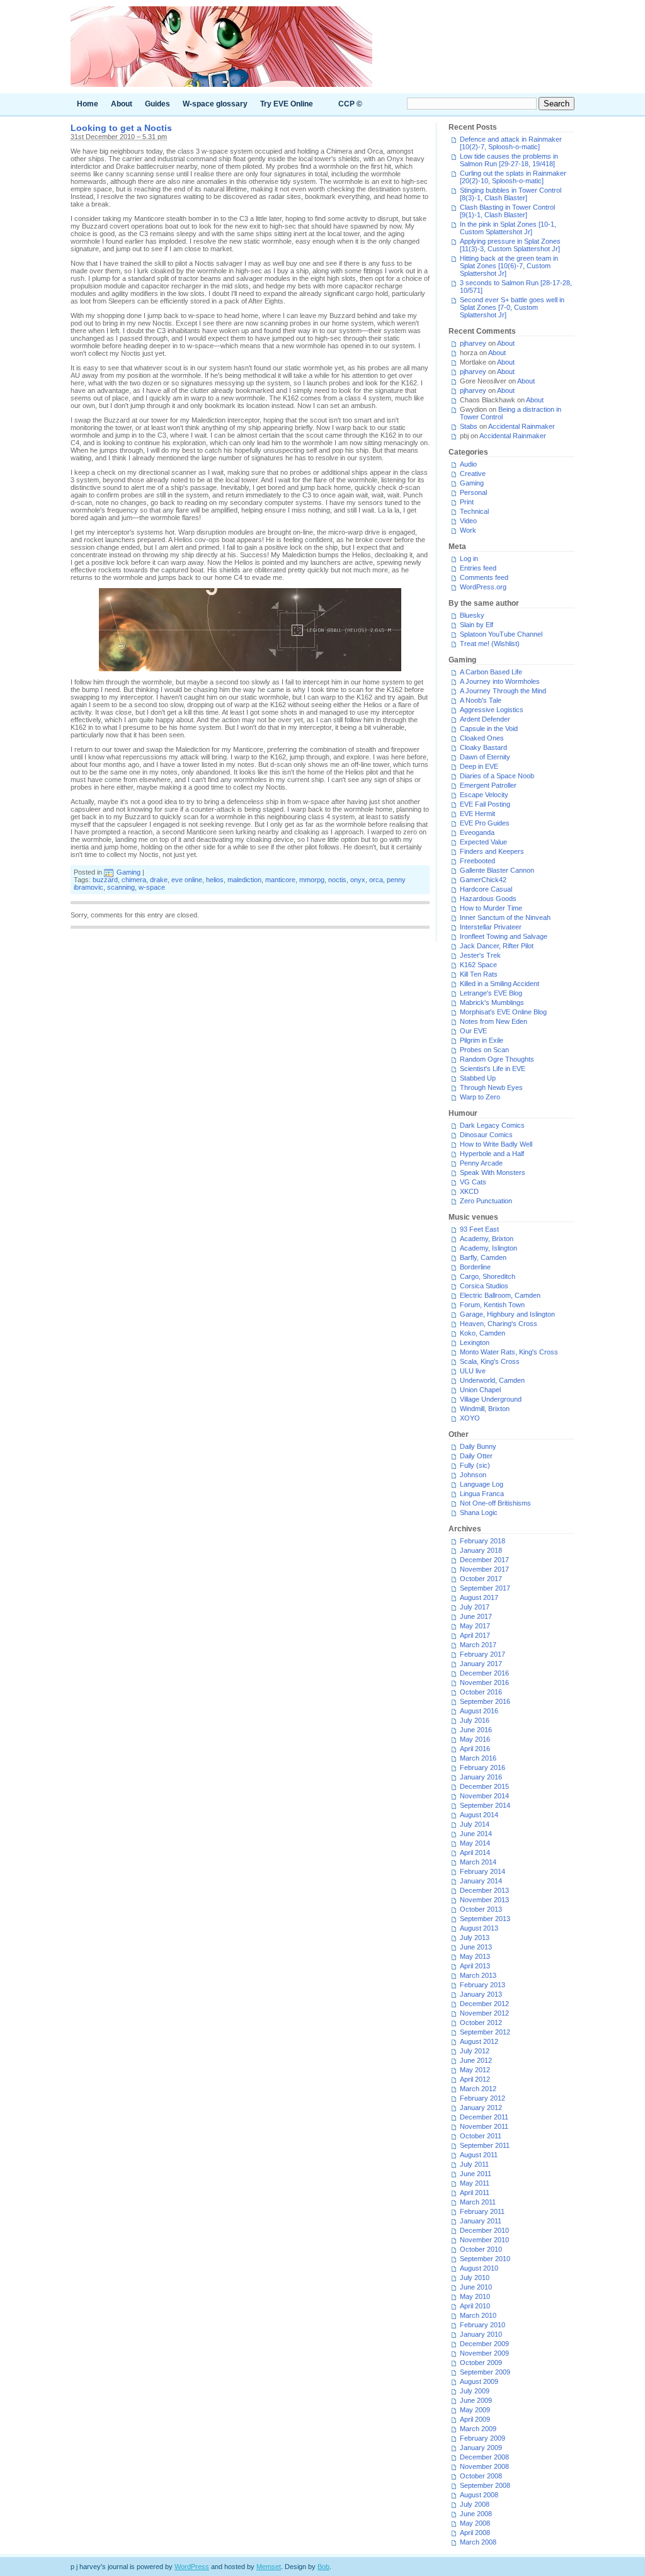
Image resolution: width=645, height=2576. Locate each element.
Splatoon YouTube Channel (501, 634)
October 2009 (481, 2363)
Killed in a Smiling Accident (499, 984)
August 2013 (479, 1928)
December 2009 (484, 2344)
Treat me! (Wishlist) (490, 644)
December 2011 (484, 2117)
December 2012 (484, 2004)
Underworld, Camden (492, 1380)
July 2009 (475, 2391)
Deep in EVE (479, 766)
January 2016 (481, 1777)
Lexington (475, 1342)
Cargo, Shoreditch (488, 1276)
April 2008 (475, 2533)
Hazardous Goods (488, 899)
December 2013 (484, 1890)
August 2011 (479, 2155)
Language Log (482, 1484)
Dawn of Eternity (485, 757)
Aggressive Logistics (492, 710)
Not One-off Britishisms (495, 1503)
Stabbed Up (478, 1078)
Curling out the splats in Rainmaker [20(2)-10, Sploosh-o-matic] (513, 177)
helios (215, 880)
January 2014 (481, 1881)
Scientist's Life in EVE (493, 1069)
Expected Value (483, 842)
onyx (358, 880)
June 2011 (476, 2174)
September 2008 (485, 2485)
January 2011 (481, 2221)
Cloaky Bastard (483, 747)
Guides (157, 104)
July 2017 (475, 1607)
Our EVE (473, 1031)
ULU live (473, 1371)
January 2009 (481, 2448)
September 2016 (485, 1701)
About (122, 104)
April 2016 (475, 1749)
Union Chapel (480, 1390)
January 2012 (481, 2108)
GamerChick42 (483, 880)
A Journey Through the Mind (503, 691)
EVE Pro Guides (485, 823)
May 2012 (475, 2070)
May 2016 (475, 1739)
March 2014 (478, 1862)
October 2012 (481, 2023)
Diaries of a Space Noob (497, 776)
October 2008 (481, 2476)
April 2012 (475, 2079)
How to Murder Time (491, 908)
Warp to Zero (480, 1097)
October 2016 (481, 1692)
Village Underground (491, 1399)
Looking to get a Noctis (121, 128)
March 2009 (478, 2429)
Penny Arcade (481, 1163)
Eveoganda (477, 832)
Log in (469, 559)
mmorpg (312, 880)
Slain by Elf (477, 625)
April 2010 (475, 2306)
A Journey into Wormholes (500, 681)
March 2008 (478, 2542)
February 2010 (482, 2325)
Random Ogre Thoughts (497, 1059)
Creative (473, 474)
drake (159, 880)
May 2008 (475, 2523)
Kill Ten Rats (479, 974)
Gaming (128, 872)
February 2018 (482, 1541)
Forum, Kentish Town (492, 1305)
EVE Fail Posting (485, 804)
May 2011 (475, 2183)
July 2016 (475, 1720)
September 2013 (485, 1919)
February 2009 (482, 2438)
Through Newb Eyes (491, 1087)
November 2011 (484, 2126)
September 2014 (485, 1805)
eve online (187, 880)
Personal (473, 492)
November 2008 (484, 2466)
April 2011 (475, 2193)
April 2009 (475, 2419)
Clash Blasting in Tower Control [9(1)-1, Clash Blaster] (507, 211)
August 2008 (479, 2495)
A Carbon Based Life (491, 672)
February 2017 (482, 1654)
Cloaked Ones (482, 738)
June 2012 (476, 2060)
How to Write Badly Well (496, 1144)
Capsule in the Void (489, 729)
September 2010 (485, 2259)
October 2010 (481, 2249)
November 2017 (484, 1569)
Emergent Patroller (488, 785)
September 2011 (485, 2145)
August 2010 (479, 2268)
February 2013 (482, 1985)
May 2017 (475, 1626)
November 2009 (484, 2353)
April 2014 (475, 1853)
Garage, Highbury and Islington (507, 1314)
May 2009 (475, 2410)
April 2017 (475, 1635)
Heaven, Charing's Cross (499, 1324)
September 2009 (485, 2372)
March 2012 (478, 2089)
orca (376, 880)
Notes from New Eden (494, 1021)
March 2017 (478, 1645)
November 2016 (484, 1682)
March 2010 (478, 2315)
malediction (244, 880)
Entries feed (478, 568)
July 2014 (475, 1824)
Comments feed (484, 577)
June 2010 (476, 2287)
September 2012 (485, 2032)
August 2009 (479, 2381)
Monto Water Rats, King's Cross (509, 1352)
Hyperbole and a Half (492, 1154)
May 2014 (475, 1843)
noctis (337, 880)
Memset (269, 2567)
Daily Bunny (478, 1446)
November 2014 (484, 1796)
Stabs (469, 426)
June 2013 (476, 1947)
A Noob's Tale (481, 700)
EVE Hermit (477, 814)
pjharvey (473, 343)
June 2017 (476, 1616)
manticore (280, 880)
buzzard (105, 880)
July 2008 (475, 2504)
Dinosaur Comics (486, 1135)
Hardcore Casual (486, 889)
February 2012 (482, 2098)
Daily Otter (476, 1456)
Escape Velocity (484, 795)
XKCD (469, 1191)
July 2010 (475, 2278)
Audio (468, 464)
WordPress (192, 2567)
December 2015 (484, 1786)
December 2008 (484, 2457)
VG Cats (473, 1182)
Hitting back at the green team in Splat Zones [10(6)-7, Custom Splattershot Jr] (509, 266)
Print (467, 502)
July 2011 (474, 2164)
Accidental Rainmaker (522, 426)
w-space (152, 887)
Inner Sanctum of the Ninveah (505, 917)
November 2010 (484, 2240)
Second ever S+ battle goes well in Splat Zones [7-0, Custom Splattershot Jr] (512, 307)
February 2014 (482, 1871)
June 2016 (476, 1730)
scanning (121, 887)
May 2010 (475, 2296)
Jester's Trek (480, 955)
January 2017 (481, 1664)
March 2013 (478, 1975)
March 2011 (478, 2202)
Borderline (475, 1267)
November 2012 (484, 2013)
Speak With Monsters (493, 1172)
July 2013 (475, 1938)
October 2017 (481, 1579)
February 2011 (482, 2211)
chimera (134, 880)
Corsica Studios (484, 1286)
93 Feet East (479, 1229)
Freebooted (477, 861)
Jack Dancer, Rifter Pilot (497, 946)
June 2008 (476, 2514)
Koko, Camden (482, 1333)
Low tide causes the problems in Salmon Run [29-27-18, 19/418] (509, 160)
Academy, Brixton (487, 1239)
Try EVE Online (287, 104)
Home (88, 104)
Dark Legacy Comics (492, 1125)
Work (468, 530)
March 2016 (478, 1758)
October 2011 (481, 2136)
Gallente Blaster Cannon (497, 870)
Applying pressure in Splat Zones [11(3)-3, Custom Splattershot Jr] (510, 245)
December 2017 (484, 1560)
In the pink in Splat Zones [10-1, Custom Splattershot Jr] (508, 228)
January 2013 (481, 1994)
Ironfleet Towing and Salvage (504, 936)
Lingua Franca (482, 1494)
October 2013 (481, 1909)
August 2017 (479, 1597)
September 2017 (485, 1588)
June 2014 (476, 1834)
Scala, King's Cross (490, 1361)
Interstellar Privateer (491, 927)
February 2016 (482, 1767)
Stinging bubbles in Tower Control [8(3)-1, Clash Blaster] (511, 194)
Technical (474, 511)
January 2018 (481, 1550)
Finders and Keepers (492, 851)
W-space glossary (215, 104)
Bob (323, 2567)
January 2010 (481, 2334)
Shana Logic (479, 1512)
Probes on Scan (484, 1050)
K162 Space (478, 965)
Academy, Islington (488, 1248)
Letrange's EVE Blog (491, 993)
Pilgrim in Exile (482, 1040)
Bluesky (472, 615)
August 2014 (479, 1815)
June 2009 (476, 2400)
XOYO (470, 1418)
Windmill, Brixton (485, 1409)
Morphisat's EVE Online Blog (503, 1012)
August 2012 (479, 2041)
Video (468, 521)
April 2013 (475, 1966)
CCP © (350, 104)
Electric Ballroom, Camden (500, 1295)
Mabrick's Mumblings (492, 1002)
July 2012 (475, 2051)
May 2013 (475, 1956)
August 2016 (479, 1711)
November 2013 (484, 1900)
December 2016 (484, 1673)
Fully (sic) (475, 1465)
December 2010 (484, 2230)
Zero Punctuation (486, 1201)
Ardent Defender (485, 719)
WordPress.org (483, 587)
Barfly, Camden (483, 1257)
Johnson (473, 1475)
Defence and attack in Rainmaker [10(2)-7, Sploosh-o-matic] (511, 143)
